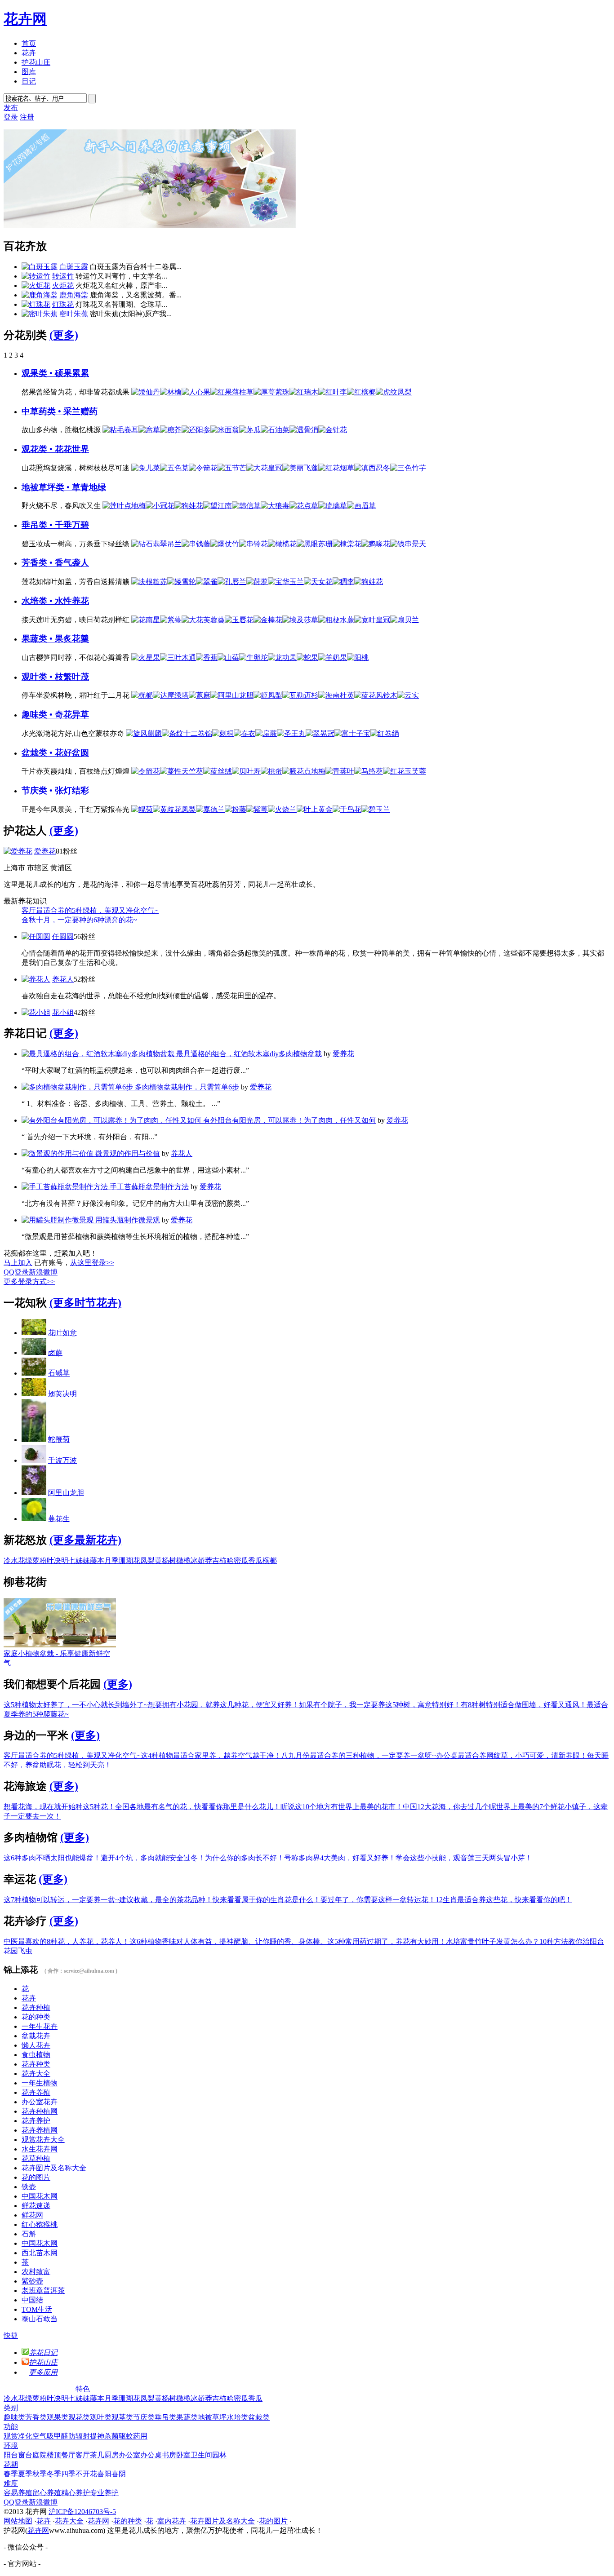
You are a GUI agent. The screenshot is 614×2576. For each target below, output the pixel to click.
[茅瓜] (250, 430)
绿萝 (32, 1560)
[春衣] (245, 733)
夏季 (25, 2474)
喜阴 (119, 2474)
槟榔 (270, 1560)
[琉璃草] (333, 506)
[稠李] (343, 582)
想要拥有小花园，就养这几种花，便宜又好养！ (223, 1705)
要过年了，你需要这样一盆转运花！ (378, 1900)
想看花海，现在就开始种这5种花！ (59, 1807)
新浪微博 (43, 1272)
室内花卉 (172, 2521)
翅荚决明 (62, 1394)
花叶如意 (62, 1333)
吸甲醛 (58, 2436)
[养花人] (36, 979)
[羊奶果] (333, 657)
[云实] (408, 695)
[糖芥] (171, 430)
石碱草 (59, 1373)
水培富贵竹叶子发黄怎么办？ (493, 1941)
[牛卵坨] (254, 657)
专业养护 (104, 2493)
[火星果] (146, 657)
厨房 (111, 2455)
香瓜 (255, 1560)
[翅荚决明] (34, 1394)
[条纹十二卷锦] (187, 733)
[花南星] (146, 620)
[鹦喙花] (376, 544)
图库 (29, 72)
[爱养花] (18, 851)
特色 (83, 2389)
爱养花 (45, 851)
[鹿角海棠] (40, 295)
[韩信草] (246, 506)
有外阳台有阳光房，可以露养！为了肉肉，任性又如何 (289, 1120)
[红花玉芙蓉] (405, 771)
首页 (29, 43)
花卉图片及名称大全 (54, 2168)
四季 (68, 2474)
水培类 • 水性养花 (55, 601)
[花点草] (304, 506)
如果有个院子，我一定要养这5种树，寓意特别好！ (380, 1705)
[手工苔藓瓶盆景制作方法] (66, 1187)
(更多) (64, 335)
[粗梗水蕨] (336, 620)
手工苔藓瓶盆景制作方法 (149, 1187)
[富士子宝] (352, 733)
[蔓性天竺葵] (182, 771)
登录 (11, 117)
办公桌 (151, 2455)
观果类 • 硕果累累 (55, 373)
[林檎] (171, 392)
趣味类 (14, 2417)
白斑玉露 (74, 267)
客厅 (83, 2455)
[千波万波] (34, 1460)
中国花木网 (40, 2196)
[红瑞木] (304, 392)
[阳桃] (358, 657)
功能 (11, 2427)
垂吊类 (165, 2417)
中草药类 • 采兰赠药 (60, 411)
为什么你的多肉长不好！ (245, 1858)
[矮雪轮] (182, 582)
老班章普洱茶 (43, 2291)
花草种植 (36, 2158)
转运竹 (63, 276)
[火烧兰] (282, 809)
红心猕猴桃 (40, 2224)
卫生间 (201, 2455)
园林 (219, 2455)
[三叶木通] (178, 657)
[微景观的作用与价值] (58, 1153)
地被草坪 (212, 2417)
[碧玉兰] (376, 809)
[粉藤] (236, 809)
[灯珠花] (36, 304)
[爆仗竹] (225, 544)
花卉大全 (36, 2074)
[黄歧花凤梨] (174, 809)
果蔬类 (187, 2417)
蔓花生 (59, 1519)
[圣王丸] (291, 733)
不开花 (86, 2474)
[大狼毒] (275, 506)
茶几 (97, 2455)
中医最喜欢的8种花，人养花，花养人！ (67, 1941)
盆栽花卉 (36, 2036)
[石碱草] (34, 1373)
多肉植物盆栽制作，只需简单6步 (187, 1087)
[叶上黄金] (315, 809)
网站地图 (18, 2521)
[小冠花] (160, 506)
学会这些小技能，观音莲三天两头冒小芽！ (464, 1858)
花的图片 (36, 2177)
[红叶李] (333, 392)
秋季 (40, 2474)
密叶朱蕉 (74, 314)
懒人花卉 (36, 2045)
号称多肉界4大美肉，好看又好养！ (340, 1858)
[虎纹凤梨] (394, 392)
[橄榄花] (282, 544)
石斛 (29, 2234)
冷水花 (14, 1560)
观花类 (79, 2417)
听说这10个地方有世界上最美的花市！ (342, 1807)
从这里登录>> (92, 1263)
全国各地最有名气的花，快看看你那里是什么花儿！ (198, 1807)
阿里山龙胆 (66, 1493)
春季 (11, 2474)
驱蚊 (126, 2436)
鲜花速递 (36, 2206)
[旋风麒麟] (144, 733)
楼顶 (54, 2455)
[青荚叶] (340, 771)
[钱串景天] (408, 544)
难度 (11, 2483)
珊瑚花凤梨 (137, 1560)
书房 (169, 2455)
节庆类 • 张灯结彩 (55, 790)
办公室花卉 (40, 2102)
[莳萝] (257, 582)
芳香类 (36, 2417)
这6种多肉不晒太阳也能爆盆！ (52, 1858)
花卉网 (25, 19)
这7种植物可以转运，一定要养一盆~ (61, 1900)
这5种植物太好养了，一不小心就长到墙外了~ (76, 1705)
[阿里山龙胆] (232, 695)
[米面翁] (225, 430)
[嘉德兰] (210, 809)
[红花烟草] (336, 468)
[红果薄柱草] (232, 392)
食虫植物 (36, 2055)
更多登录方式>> (29, 1281)
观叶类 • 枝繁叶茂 (55, 677)
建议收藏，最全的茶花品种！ (166, 1900)
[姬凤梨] (268, 695)
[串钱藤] (196, 544)
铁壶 (29, 2187)
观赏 (11, 2436)
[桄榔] (142, 695)
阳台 (11, 2455)
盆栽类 (259, 2417)
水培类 (237, 2417)
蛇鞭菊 (59, 1440)
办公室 (129, 2455)
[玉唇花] (239, 620)
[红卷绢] (385, 733)
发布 (11, 108)
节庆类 (144, 2417)
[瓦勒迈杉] (300, 695)
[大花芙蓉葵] (203, 620)
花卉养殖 (36, 2092)
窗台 (25, 2455)
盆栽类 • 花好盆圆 (55, 753)
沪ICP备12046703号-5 (82, 2512)
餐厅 (68, 2455)
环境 (11, 2445)
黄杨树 (165, 1560)
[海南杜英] (336, 695)
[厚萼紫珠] (271, 392)
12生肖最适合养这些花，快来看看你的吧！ (504, 1900)
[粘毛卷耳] (120, 430)
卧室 (183, 2455)
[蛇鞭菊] (34, 1440)
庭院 (40, 2455)
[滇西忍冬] (372, 468)
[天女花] (318, 582)
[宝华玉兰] (286, 582)
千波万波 (62, 1460)
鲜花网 (32, 2215)
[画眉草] (361, 506)
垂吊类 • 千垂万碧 (55, 525)
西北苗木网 (40, 2253)
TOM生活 (37, 2309)
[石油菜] (275, 430)
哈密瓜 (237, 1560)
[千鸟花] (347, 809)
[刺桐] (223, 733)
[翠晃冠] (320, 733)
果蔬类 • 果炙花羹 (55, 639)
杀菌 (111, 2436)
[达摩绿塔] (171, 695)
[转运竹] (36, 276)
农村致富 (36, 2272)
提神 (97, 2436)
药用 (140, 2436)
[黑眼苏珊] (315, 544)
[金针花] (333, 430)
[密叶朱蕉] (40, 314)
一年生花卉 (40, 2026)
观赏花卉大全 (43, 2140)
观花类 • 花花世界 (55, 449)
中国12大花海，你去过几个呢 (449, 1807)
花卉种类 (36, 2064)
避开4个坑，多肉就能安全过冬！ (153, 1858)
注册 (27, 117)
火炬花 (63, 285)
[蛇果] (307, 657)
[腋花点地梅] (304, 771)
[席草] (149, 430)
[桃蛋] (271, 771)
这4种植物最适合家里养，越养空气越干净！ (211, 1755)
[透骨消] (304, 430)
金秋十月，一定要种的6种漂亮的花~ (79, 920)
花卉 (29, 53)
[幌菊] (142, 809)
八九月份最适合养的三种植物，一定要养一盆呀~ (358, 1755)
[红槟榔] (361, 392)
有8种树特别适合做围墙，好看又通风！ (524, 1705)
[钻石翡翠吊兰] (156, 544)
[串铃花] (254, 544)
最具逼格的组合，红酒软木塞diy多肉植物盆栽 (249, 1054)
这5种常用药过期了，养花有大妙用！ (387, 1941)
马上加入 (18, 1263)
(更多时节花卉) (85, 1303)
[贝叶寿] (246, 771)
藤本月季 (104, 1560)
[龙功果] (282, 657)
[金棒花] (268, 620)
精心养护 (76, 2493)
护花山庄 (36, 62)
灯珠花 (63, 304)
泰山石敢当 (40, 2319)
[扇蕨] (266, 733)
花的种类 (36, 2017)
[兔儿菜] (146, 468)
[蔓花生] (34, 1519)
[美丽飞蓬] (300, 468)
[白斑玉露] (40, 267)
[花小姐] (36, 1012)
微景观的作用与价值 (128, 1153)
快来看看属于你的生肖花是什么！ (267, 1900)
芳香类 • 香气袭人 (55, 563)
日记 (29, 81)
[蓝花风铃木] (376, 695)
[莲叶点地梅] (124, 506)
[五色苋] (174, 468)
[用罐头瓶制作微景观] (58, 1220)
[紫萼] (171, 620)
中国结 (32, 2300)
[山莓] (228, 657)
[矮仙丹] (146, 392)
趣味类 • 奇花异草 (55, 715)
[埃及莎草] (300, 620)
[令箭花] (203, 468)
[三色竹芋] (408, 468)
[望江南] (218, 506)
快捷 (11, 2335)
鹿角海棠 (74, 295)
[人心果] (196, 392)
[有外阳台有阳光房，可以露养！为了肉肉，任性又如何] (112, 1120)
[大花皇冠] (264, 468)
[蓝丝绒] (218, 771)
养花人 (63, 979)
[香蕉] (207, 657)
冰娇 (198, 1560)
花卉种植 (36, 2007)
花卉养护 (36, 2121)
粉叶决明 (54, 1560)
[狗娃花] (189, 506)
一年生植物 (40, 2083)
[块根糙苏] (149, 582)
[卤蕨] (34, 1352)
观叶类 (101, 2417)
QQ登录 (16, 1272)
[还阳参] (196, 430)
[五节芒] (232, 468)
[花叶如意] (34, 1333)
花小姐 (63, 1012)
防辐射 (79, 2436)
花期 (11, 2464)
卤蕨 (55, 1352)
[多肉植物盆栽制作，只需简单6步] (78, 1087)
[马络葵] (369, 771)
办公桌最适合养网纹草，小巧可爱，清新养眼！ (512, 1755)
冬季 (54, 2474)
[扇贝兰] (405, 620)
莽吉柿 (216, 1560)
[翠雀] (207, 582)
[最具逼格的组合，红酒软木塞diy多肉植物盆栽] (99, 1054)
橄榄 (183, 1560)
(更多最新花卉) (85, 1540)
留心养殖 (47, 2493)
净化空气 (32, 2436)
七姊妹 (79, 1560)
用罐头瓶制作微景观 (128, 1220)
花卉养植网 (40, 2130)
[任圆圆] (36, 936)
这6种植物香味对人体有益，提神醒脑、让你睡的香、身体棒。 (228, 1941)
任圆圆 (63, 936)
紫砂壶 (32, 2281)
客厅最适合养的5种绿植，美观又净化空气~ (90, 910)
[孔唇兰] (232, 582)
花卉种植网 (40, 2111)
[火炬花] (36, 285)
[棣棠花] (347, 544)
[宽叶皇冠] (372, 620)
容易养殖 (18, 2493)
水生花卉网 (40, 2149)
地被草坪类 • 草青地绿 (64, 487)
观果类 (58, 2417)
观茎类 (122, 2417)
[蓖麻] (200, 695)
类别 (11, 2408)
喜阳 (104, 2474)
